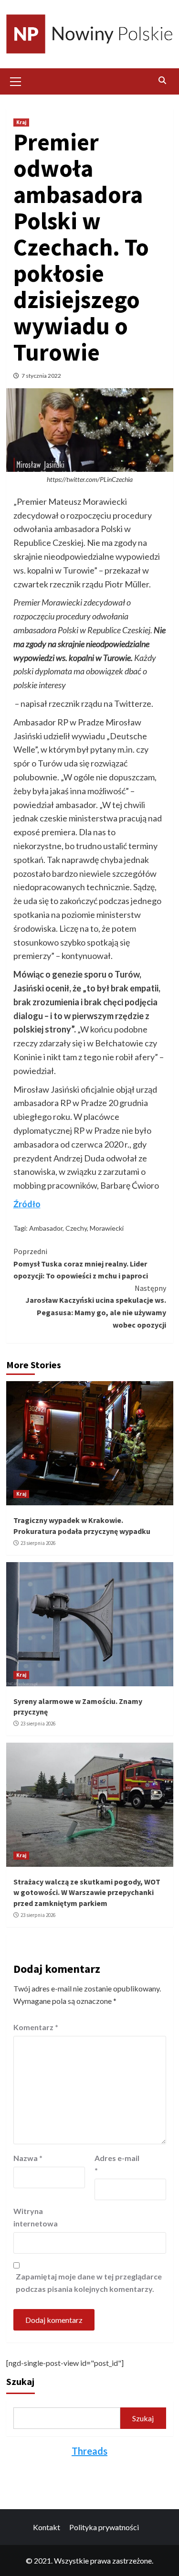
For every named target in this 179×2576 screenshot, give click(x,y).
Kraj (21, 122)
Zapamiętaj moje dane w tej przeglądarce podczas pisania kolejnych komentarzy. (89, 2283)
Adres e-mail (117, 2164)
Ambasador (46, 1228)
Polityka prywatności (104, 2527)
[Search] (163, 80)
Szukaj (20, 2381)
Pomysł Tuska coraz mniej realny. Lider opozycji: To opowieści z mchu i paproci (81, 1263)
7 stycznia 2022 (41, 376)
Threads (89, 2451)
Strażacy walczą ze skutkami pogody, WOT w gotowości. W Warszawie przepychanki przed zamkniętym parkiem (87, 1892)
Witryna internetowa (36, 2217)
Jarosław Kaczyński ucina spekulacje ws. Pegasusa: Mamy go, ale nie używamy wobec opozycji (96, 1306)
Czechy (76, 1228)
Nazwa (28, 2158)
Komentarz (36, 2027)
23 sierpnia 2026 (38, 1543)
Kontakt (47, 2527)
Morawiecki (107, 1228)
